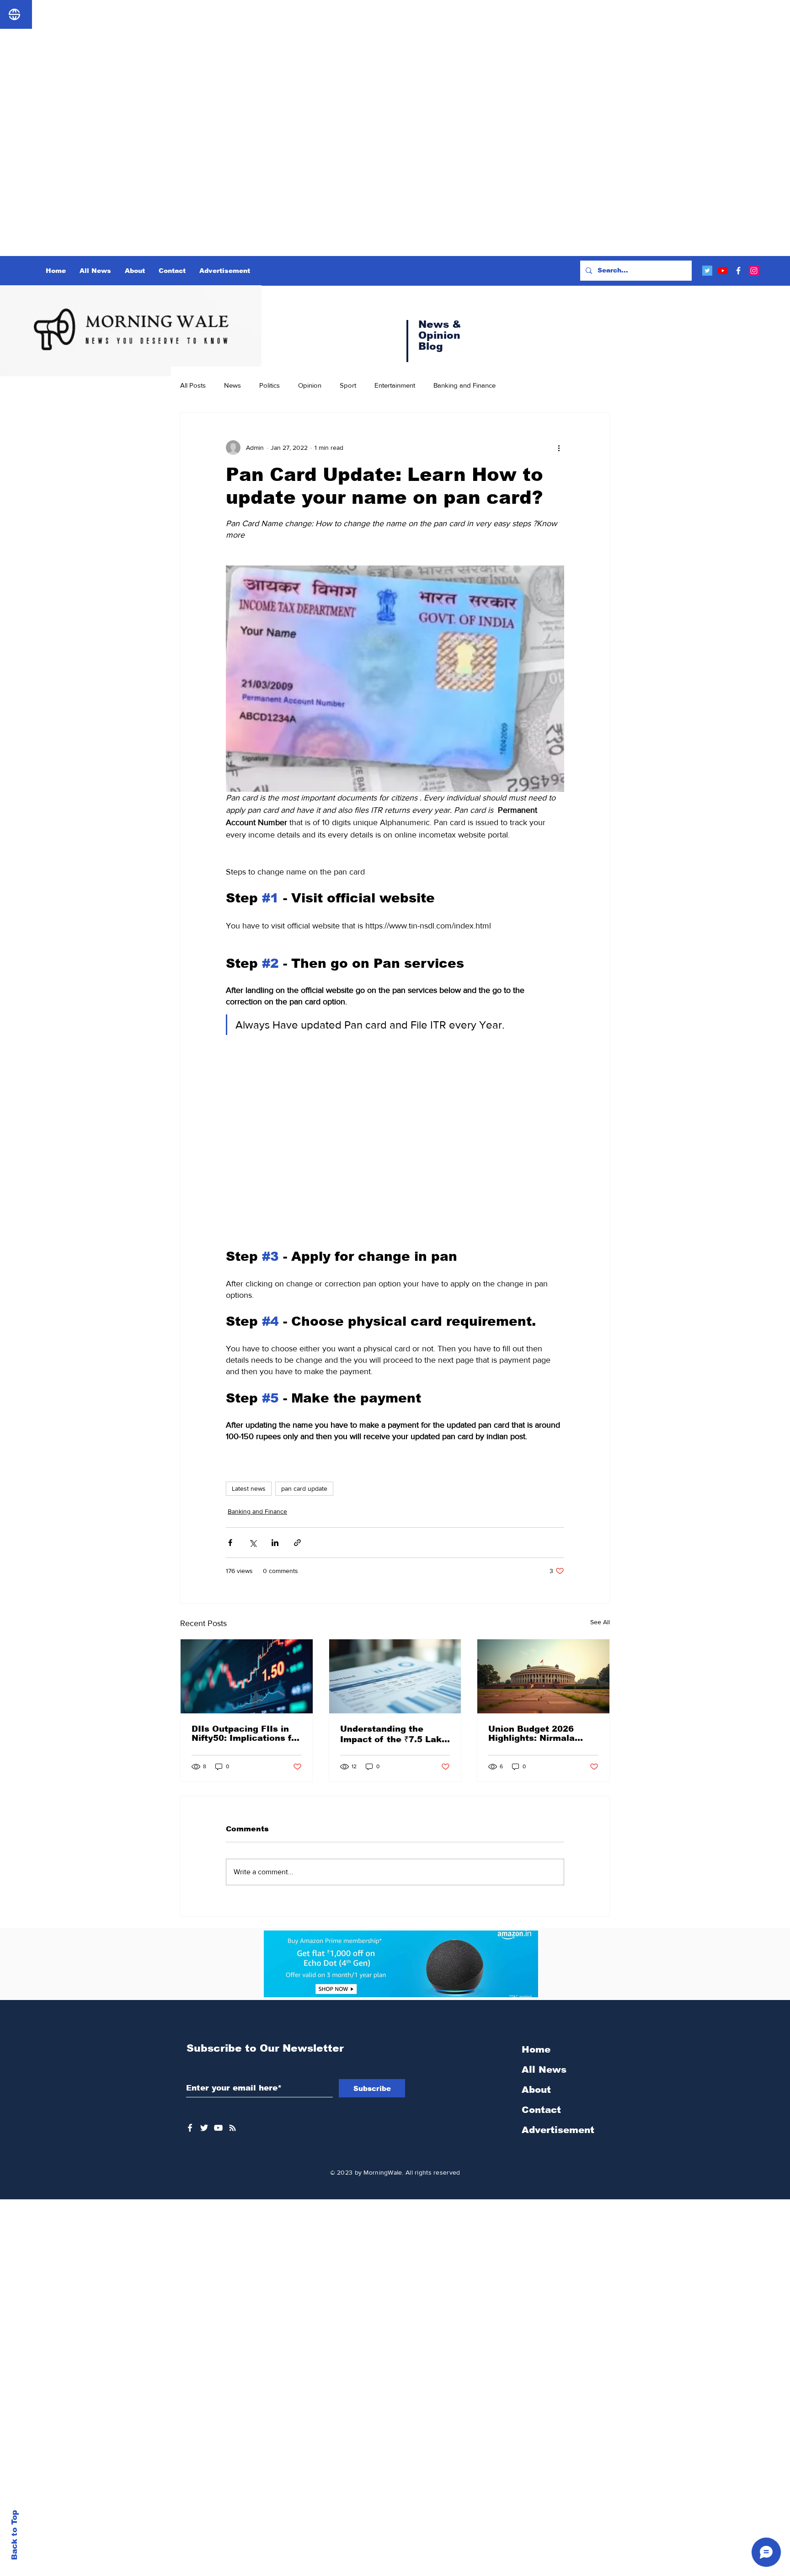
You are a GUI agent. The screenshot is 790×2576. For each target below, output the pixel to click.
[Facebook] (738, 271)
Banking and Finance (464, 385)
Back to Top (14, 2535)
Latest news (249, 1488)
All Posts (193, 385)
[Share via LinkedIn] (275, 1543)
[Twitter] (707, 271)
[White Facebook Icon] (190, 2128)
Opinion (310, 385)
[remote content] (395, 1136)
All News (544, 2069)
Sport (348, 385)
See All (600, 1622)
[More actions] (559, 448)
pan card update (304, 1488)
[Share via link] (297, 1543)
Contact (541, 2110)
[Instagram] (754, 271)
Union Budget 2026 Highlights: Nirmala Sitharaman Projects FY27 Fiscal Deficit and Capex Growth (540, 1733)
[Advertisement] (274, 64)
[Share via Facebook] (230, 1543)
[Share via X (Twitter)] (253, 1543)
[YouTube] (723, 271)
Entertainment (395, 385)
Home (536, 2049)
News (232, 385)
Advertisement (558, 2130)
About (536, 2090)
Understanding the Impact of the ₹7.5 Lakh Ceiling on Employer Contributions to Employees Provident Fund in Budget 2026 (394, 1734)
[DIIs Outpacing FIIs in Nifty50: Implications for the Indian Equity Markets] (247, 1676)
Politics (270, 385)
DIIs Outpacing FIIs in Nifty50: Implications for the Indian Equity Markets (246, 1733)
